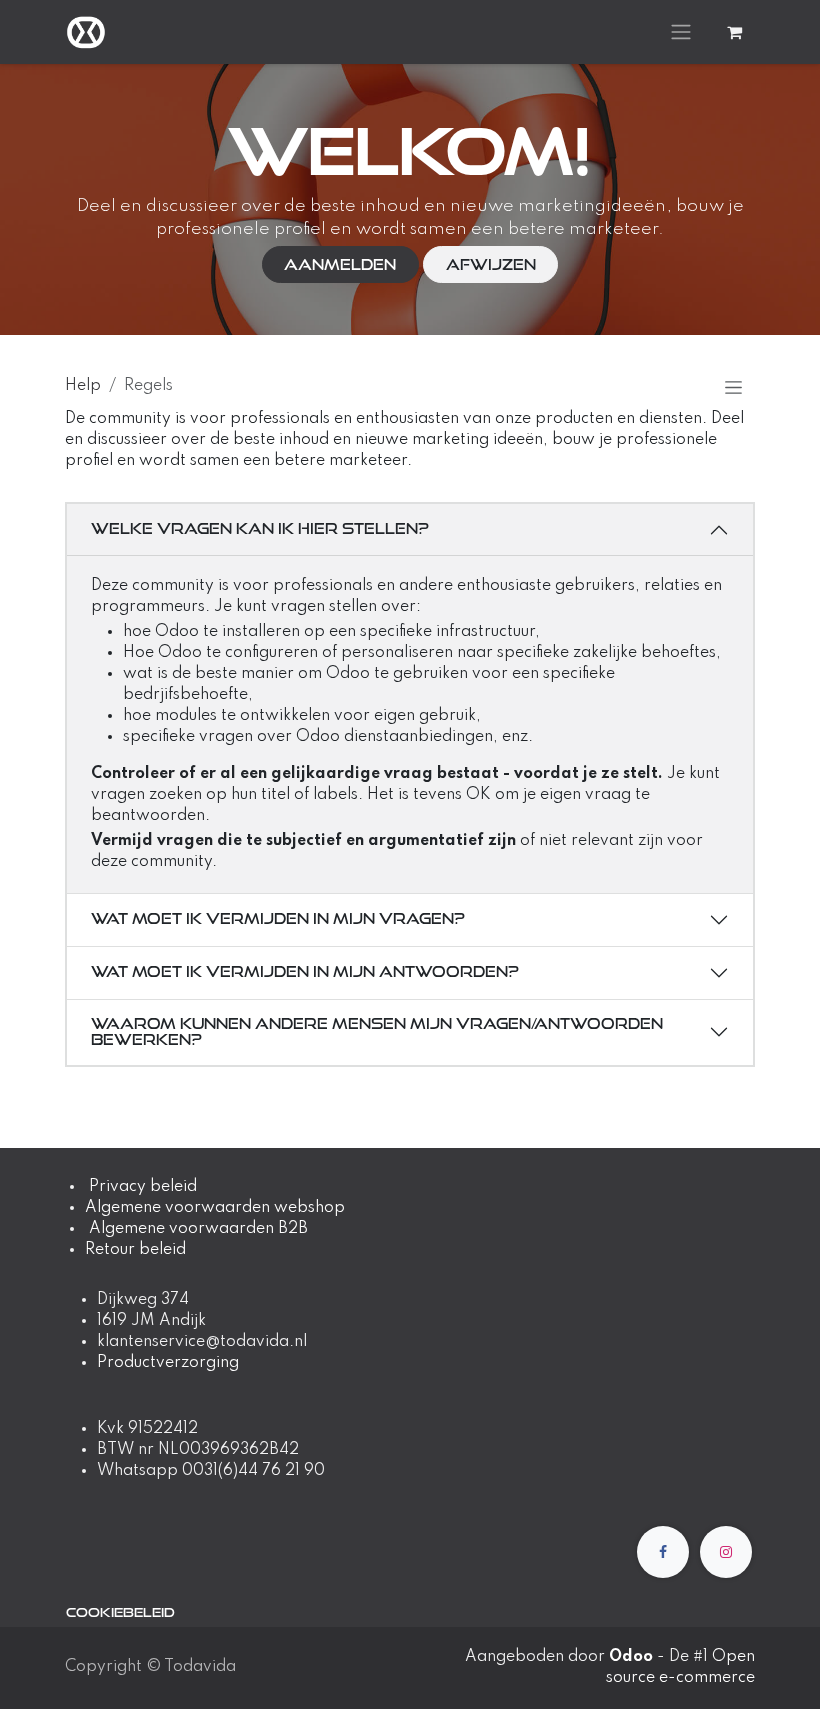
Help (83, 386)
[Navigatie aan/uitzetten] (681, 32)
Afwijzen (491, 264)
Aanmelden (340, 264)
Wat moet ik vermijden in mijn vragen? (278, 918)
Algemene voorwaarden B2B (198, 1229)
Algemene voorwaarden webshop (215, 1208)
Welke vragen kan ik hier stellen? (260, 528)
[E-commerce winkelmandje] (734, 32)
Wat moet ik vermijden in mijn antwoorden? (305, 971)
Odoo (633, 1657)
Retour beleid (135, 1250)
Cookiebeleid (120, 1612)
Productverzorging (168, 1363)
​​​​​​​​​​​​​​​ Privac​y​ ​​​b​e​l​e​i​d (141, 1187)
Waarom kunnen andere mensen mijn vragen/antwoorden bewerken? (377, 1032)
